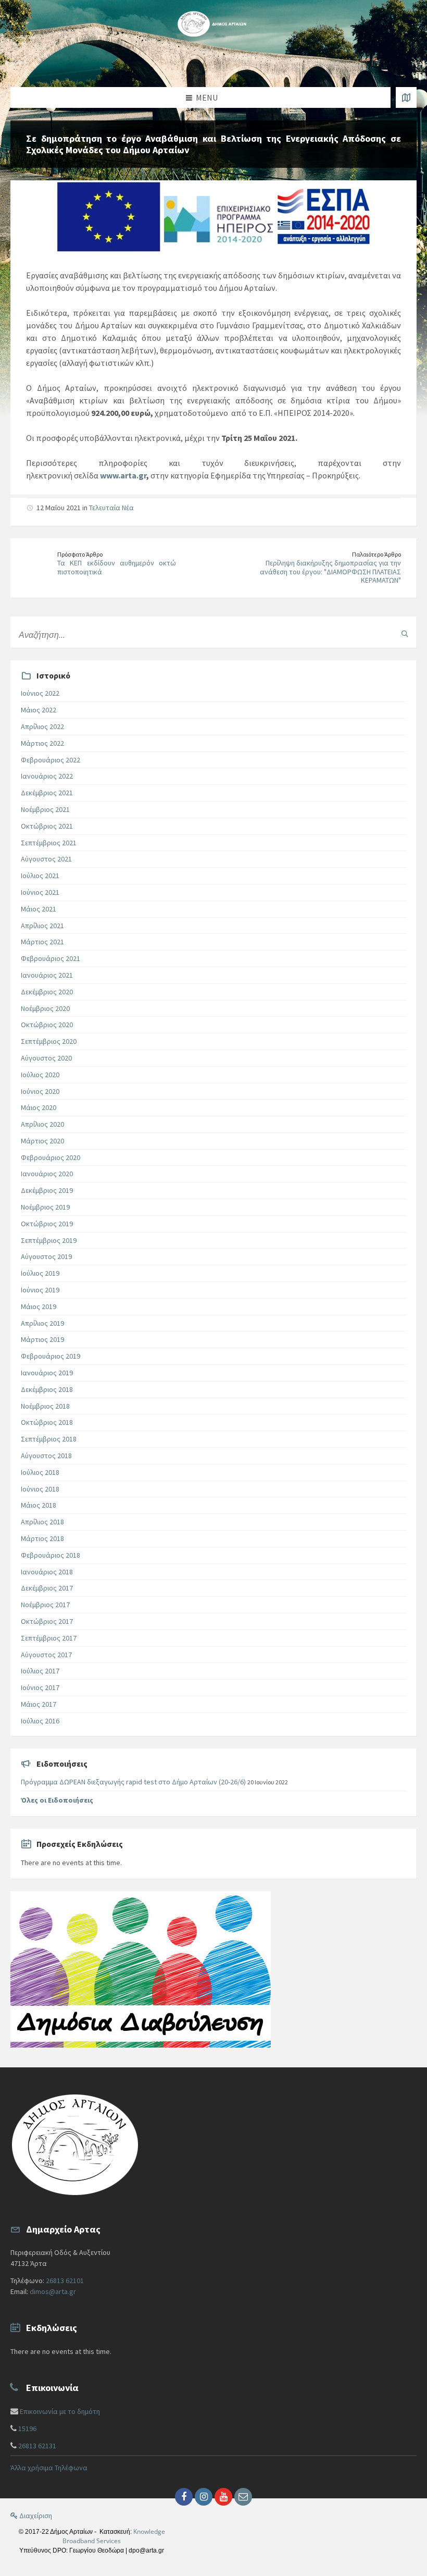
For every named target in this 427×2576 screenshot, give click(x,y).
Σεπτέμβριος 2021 (49, 843)
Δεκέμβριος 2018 (47, 1389)
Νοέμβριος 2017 (45, 1605)
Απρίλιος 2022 (42, 726)
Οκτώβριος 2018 (47, 1422)
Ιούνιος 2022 (40, 693)
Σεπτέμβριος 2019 (49, 1240)
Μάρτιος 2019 (42, 1339)
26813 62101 (65, 2281)
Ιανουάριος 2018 (47, 1572)
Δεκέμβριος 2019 (47, 1190)
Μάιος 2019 (39, 1307)
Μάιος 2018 (39, 1505)
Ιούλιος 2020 (40, 1075)
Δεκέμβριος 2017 (47, 1588)
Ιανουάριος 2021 (47, 975)
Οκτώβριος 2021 (47, 826)
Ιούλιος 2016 (40, 1721)
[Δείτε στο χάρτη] (406, 97)
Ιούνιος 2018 (40, 1489)
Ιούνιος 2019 (40, 1290)
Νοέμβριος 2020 (45, 1008)
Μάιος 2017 (39, 1704)
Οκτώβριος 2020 (47, 1025)
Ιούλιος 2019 (40, 1273)
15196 (27, 2429)
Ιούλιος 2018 (40, 1472)
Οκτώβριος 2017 (47, 1621)
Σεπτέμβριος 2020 (49, 1041)
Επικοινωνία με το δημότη (60, 2411)
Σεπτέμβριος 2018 (49, 1439)
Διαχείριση (35, 2516)
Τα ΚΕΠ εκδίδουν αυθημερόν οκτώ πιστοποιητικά (117, 567)
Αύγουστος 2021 (46, 859)
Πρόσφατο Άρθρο (80, 554)
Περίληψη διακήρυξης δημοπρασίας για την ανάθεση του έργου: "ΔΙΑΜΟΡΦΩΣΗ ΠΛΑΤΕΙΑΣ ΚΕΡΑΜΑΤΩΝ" (330, 572)
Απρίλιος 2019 (42, 1323)
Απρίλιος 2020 (42, 1124)
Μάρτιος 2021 (42, 942)
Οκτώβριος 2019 (47, 1224)
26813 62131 (37, 2446)
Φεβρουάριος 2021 (51, 958)
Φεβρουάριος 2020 (51, 1157)
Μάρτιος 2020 (42, 1141)
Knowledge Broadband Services (114, 2536)
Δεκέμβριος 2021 (47, 793)
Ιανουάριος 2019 (47, 1373)
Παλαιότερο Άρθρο (376, 554)
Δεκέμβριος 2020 (47, 992)
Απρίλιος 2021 (42, 926)
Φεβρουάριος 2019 (51, 1356)
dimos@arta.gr (53, 2291)
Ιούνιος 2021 (40, 892)
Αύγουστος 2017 (46, 1655)
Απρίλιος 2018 (42, 1522)
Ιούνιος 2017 (40, 1687)
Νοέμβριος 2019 (45, 1207)
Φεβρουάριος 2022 (51, 760)
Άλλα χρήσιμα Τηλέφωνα (49, 2468)
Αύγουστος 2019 (46, 1256)
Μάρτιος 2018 (42, 1538)
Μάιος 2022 (39, 710)
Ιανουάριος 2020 (47, 1174)
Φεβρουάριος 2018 (51, 1555)
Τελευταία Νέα (111, 508)
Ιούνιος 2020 (40, 1091)
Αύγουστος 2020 (46, 1058)
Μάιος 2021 (39, 909)
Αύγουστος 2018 (46, 1456)
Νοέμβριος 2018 (45, 1406)
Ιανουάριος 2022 (47, 776)
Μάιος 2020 (39, 1107)
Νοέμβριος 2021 (45, 809)
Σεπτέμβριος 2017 (49, 1638)
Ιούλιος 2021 (40, 876)
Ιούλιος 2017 (40, 1671)
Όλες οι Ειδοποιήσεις (57, 1800)
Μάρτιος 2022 (42, 743)
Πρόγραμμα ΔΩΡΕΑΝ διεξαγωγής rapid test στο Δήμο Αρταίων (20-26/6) (133, 1782)
